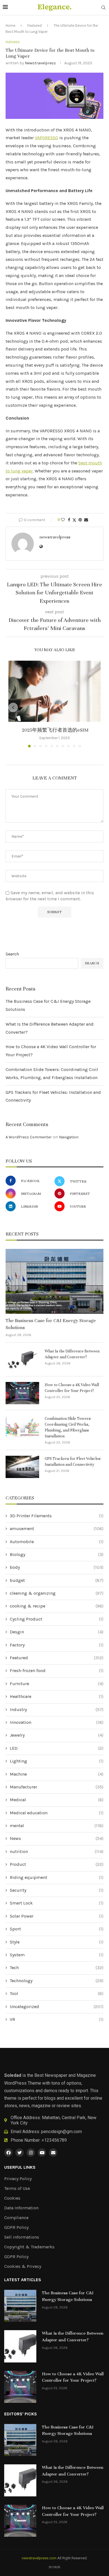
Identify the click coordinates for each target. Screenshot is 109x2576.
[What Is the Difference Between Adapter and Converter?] (22, 1359)
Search (12, 954)
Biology (57, 1554)
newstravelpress (40, 63)
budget (57, 1580)
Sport (57, 1929)
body (57, 1567)
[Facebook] (8, 2153)
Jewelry (57, 1735)
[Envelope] (53, 2153)
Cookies (12, 2198)
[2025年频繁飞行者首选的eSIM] (54, 691)
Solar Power (57, 1916)
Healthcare (57, 1696)
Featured (35, 25)
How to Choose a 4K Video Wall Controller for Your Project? (72, 1388)
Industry (57, 1709)
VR (57, 2019)
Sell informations (22, 2237)
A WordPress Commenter (29, 1137)
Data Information (21, 2208)
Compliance (16, 2218)
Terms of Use (17, 2188)
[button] (13, 707)
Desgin (57, 1632)
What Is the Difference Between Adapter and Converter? (72, 1354)
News (57, 1838)
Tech (57, 1968)
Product (57, 1864)
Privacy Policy (18, 2179)
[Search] (103, 8)
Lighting (57, 1761)
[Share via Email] (86, 520)
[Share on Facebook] (69, 520)
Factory (57, 1645)
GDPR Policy (16, 2227)
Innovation (57, 1722)
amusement (57, 1529)
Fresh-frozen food (57, 1671)
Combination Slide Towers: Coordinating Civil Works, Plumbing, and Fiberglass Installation (68, 1427)
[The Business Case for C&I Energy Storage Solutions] (54, 1281)
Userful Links (20, 2167)
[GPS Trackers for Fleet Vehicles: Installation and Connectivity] (22, 1467)
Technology (57, 1981)
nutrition (57, 1851)
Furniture (57, 1684)
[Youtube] (42, 2153)
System (57, 1955)
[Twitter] (20, 2153)
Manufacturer (57, 1787)
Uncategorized (57, 2007)
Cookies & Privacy (23, 2266)
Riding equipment (57, 1877)
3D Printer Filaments (57, 1516)
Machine (57, 1774)
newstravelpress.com (39, 2558)
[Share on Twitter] (74, 520)
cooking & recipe (57, 1606)
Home (10, 25)
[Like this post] (63, 520)
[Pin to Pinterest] (80, 520)
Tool (57, 1993)
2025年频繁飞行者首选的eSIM (55, 730)
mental (57, 1826)
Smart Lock (57, 1903)
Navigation (69, 1137)
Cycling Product (57, 1619)
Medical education (57, 1813)
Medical (57, 1800)
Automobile (57, 1542)
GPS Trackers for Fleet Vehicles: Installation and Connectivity (73, 1462)
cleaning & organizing (57, 1593)
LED (57, 1748)
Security (57, 1890)
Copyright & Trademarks (29, 2247)
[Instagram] (31, 2153)
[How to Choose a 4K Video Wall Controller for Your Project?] (22, 1393)
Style (57, 1942)
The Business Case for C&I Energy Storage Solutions (51, 1324)
